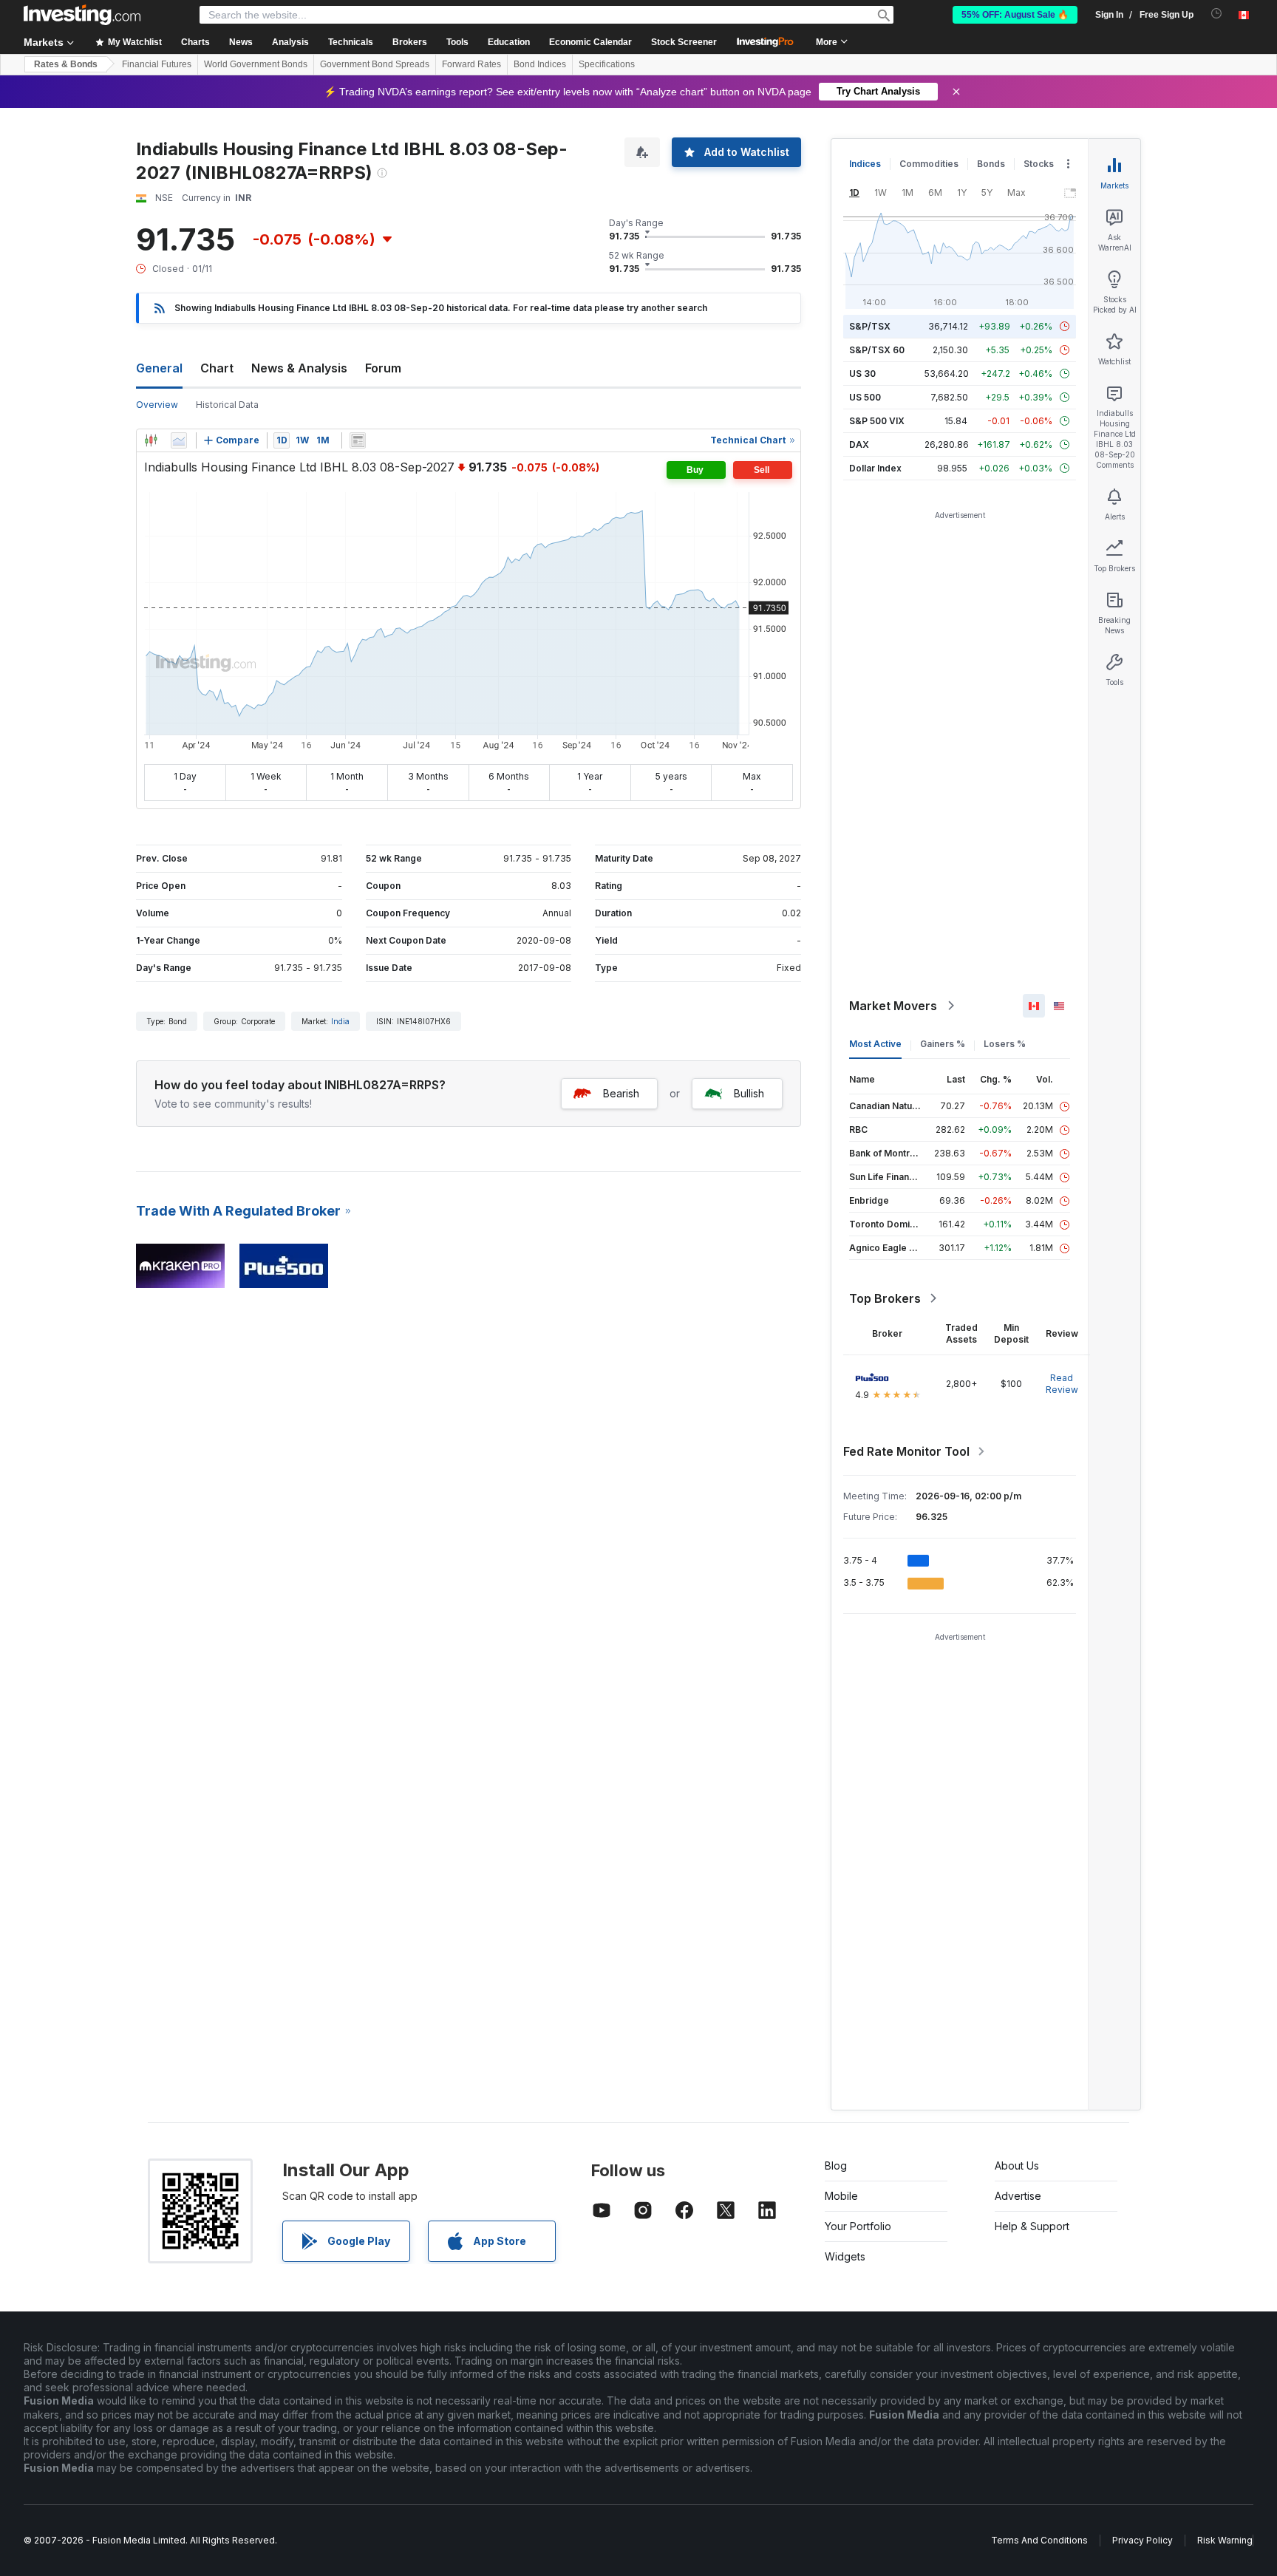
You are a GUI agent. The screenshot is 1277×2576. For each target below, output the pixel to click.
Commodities (929, 164)
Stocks (1039, 164)
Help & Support (1032, 2226)
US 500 (865, 397)
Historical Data (227, 405)
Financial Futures (157, 64)
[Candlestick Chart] (151, 440)
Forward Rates (471, 64)
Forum (383, 368)
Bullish (749, 1093)
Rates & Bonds (66, 64)
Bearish (621, 1093)
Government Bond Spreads (375, 64)
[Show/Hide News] (358, 440)
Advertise (1018, 2196)
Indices (865, 164)
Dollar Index (875, 468)
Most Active (875, 1044)
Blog (836, 2166)
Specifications (607, 64)
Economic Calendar (590, 42)
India (340, 1021)
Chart (217, 368)
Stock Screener (684, 42)
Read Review (1062, 1384)
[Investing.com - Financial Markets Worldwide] (82, 15)
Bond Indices (540, 64)
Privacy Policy (1143, 2540)
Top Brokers (885, 1298)
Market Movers (893, 1006)
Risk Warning (1225, 2540)
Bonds (991, 164)
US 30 (862, 374)
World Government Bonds (256, 64)
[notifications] (1217, 14)
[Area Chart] (179, 440)
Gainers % (943, 1044)
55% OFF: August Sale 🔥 (1015, 15)
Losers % (1005, 1044)
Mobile (841, 2196)
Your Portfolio (858, 2226)
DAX (859, 444)
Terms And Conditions (1039, 2540)
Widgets (845, 2256)
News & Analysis (299, 368)
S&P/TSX (870, 326)
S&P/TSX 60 (877, 350)
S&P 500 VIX (877, 421)
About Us (1017, 2166)
